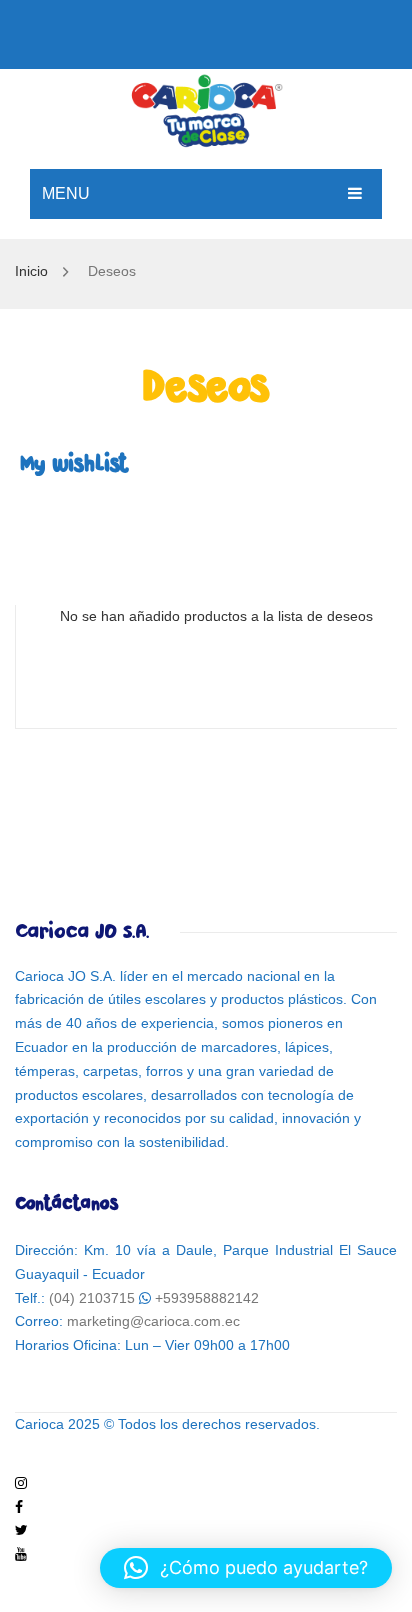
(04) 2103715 (92, 1298)
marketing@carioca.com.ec (153, 1321)
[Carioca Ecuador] (206, 108)
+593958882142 (207, 1298)
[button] (246, 1568)
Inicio (31, 271)
